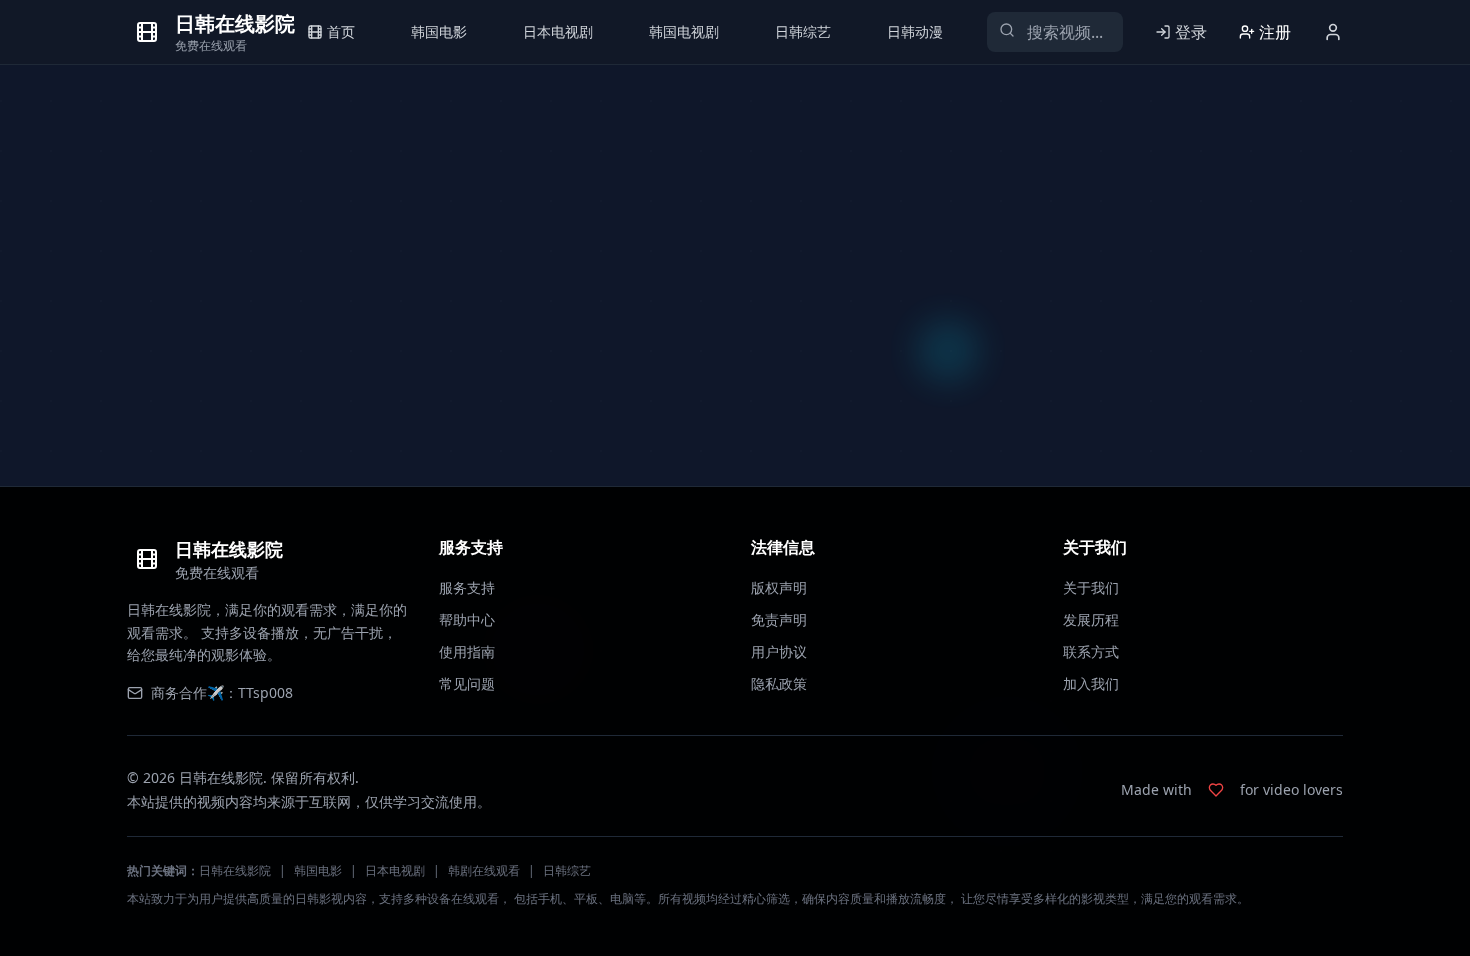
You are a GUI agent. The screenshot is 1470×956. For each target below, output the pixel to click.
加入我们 (1091, 683)
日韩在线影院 (235, 870)
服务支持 (467, 587)
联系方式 (1091, 651)
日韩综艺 (567, 870)
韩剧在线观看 (484, 870)
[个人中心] (1333, 32)
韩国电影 (318, 870)
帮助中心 (467, 619)
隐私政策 (779, 683)
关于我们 (1091, 587)
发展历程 (1091, 619)
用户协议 (779, 651)
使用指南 (467, 651)
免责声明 (779, 619)
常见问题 (467, 683)
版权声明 (779, 587)
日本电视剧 (395, 870)
